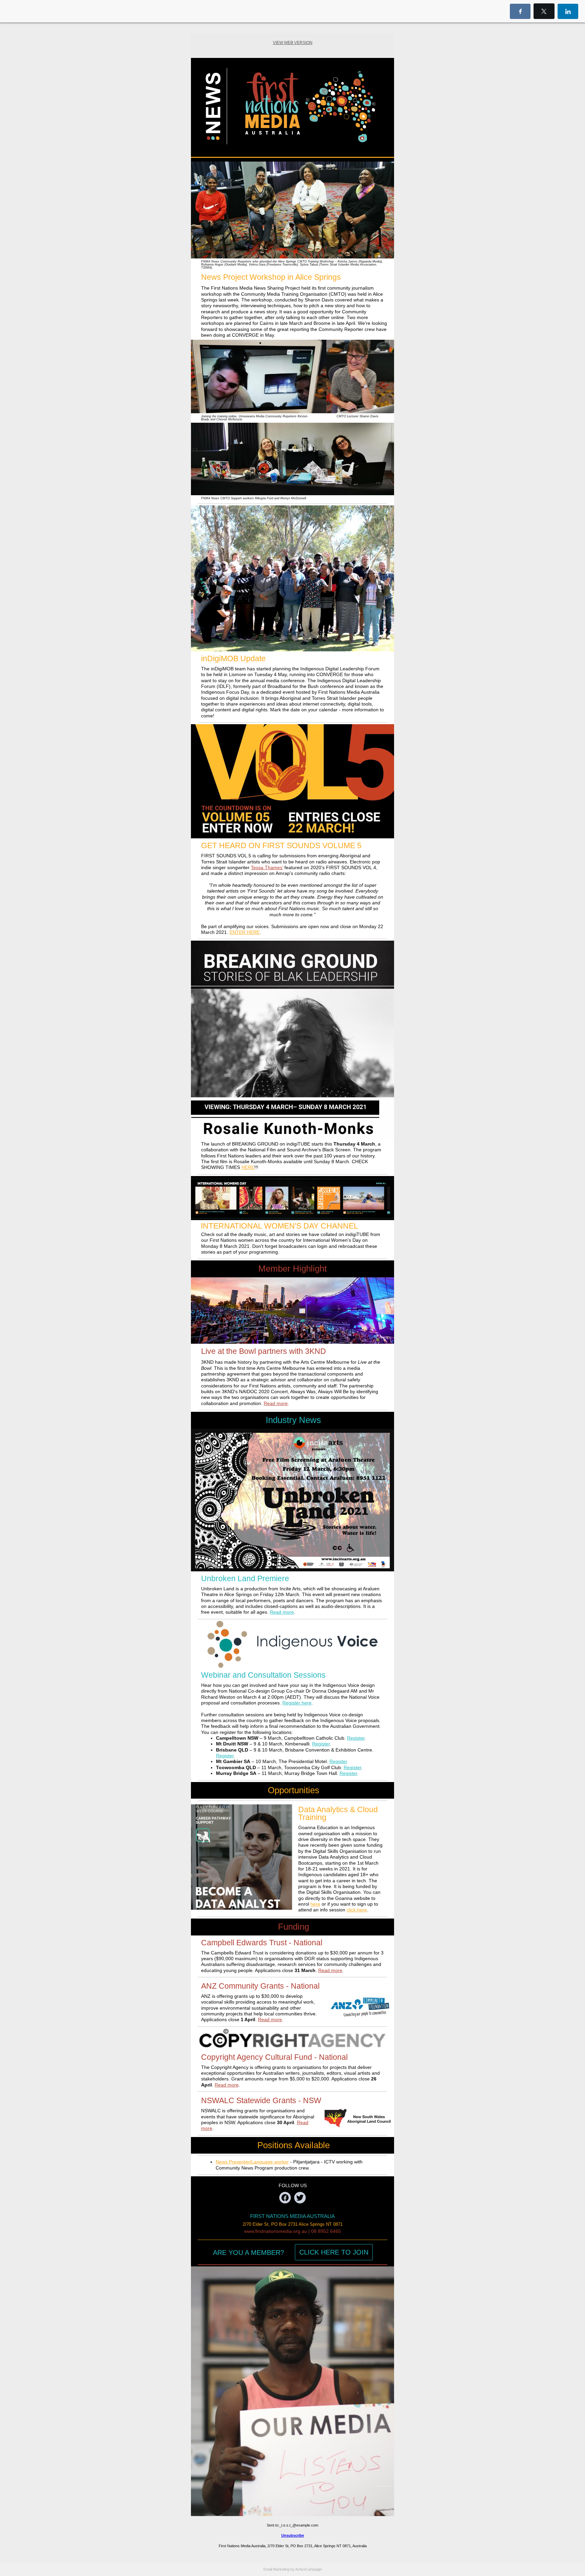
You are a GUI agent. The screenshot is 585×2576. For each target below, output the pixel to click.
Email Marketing (276, 2569)
